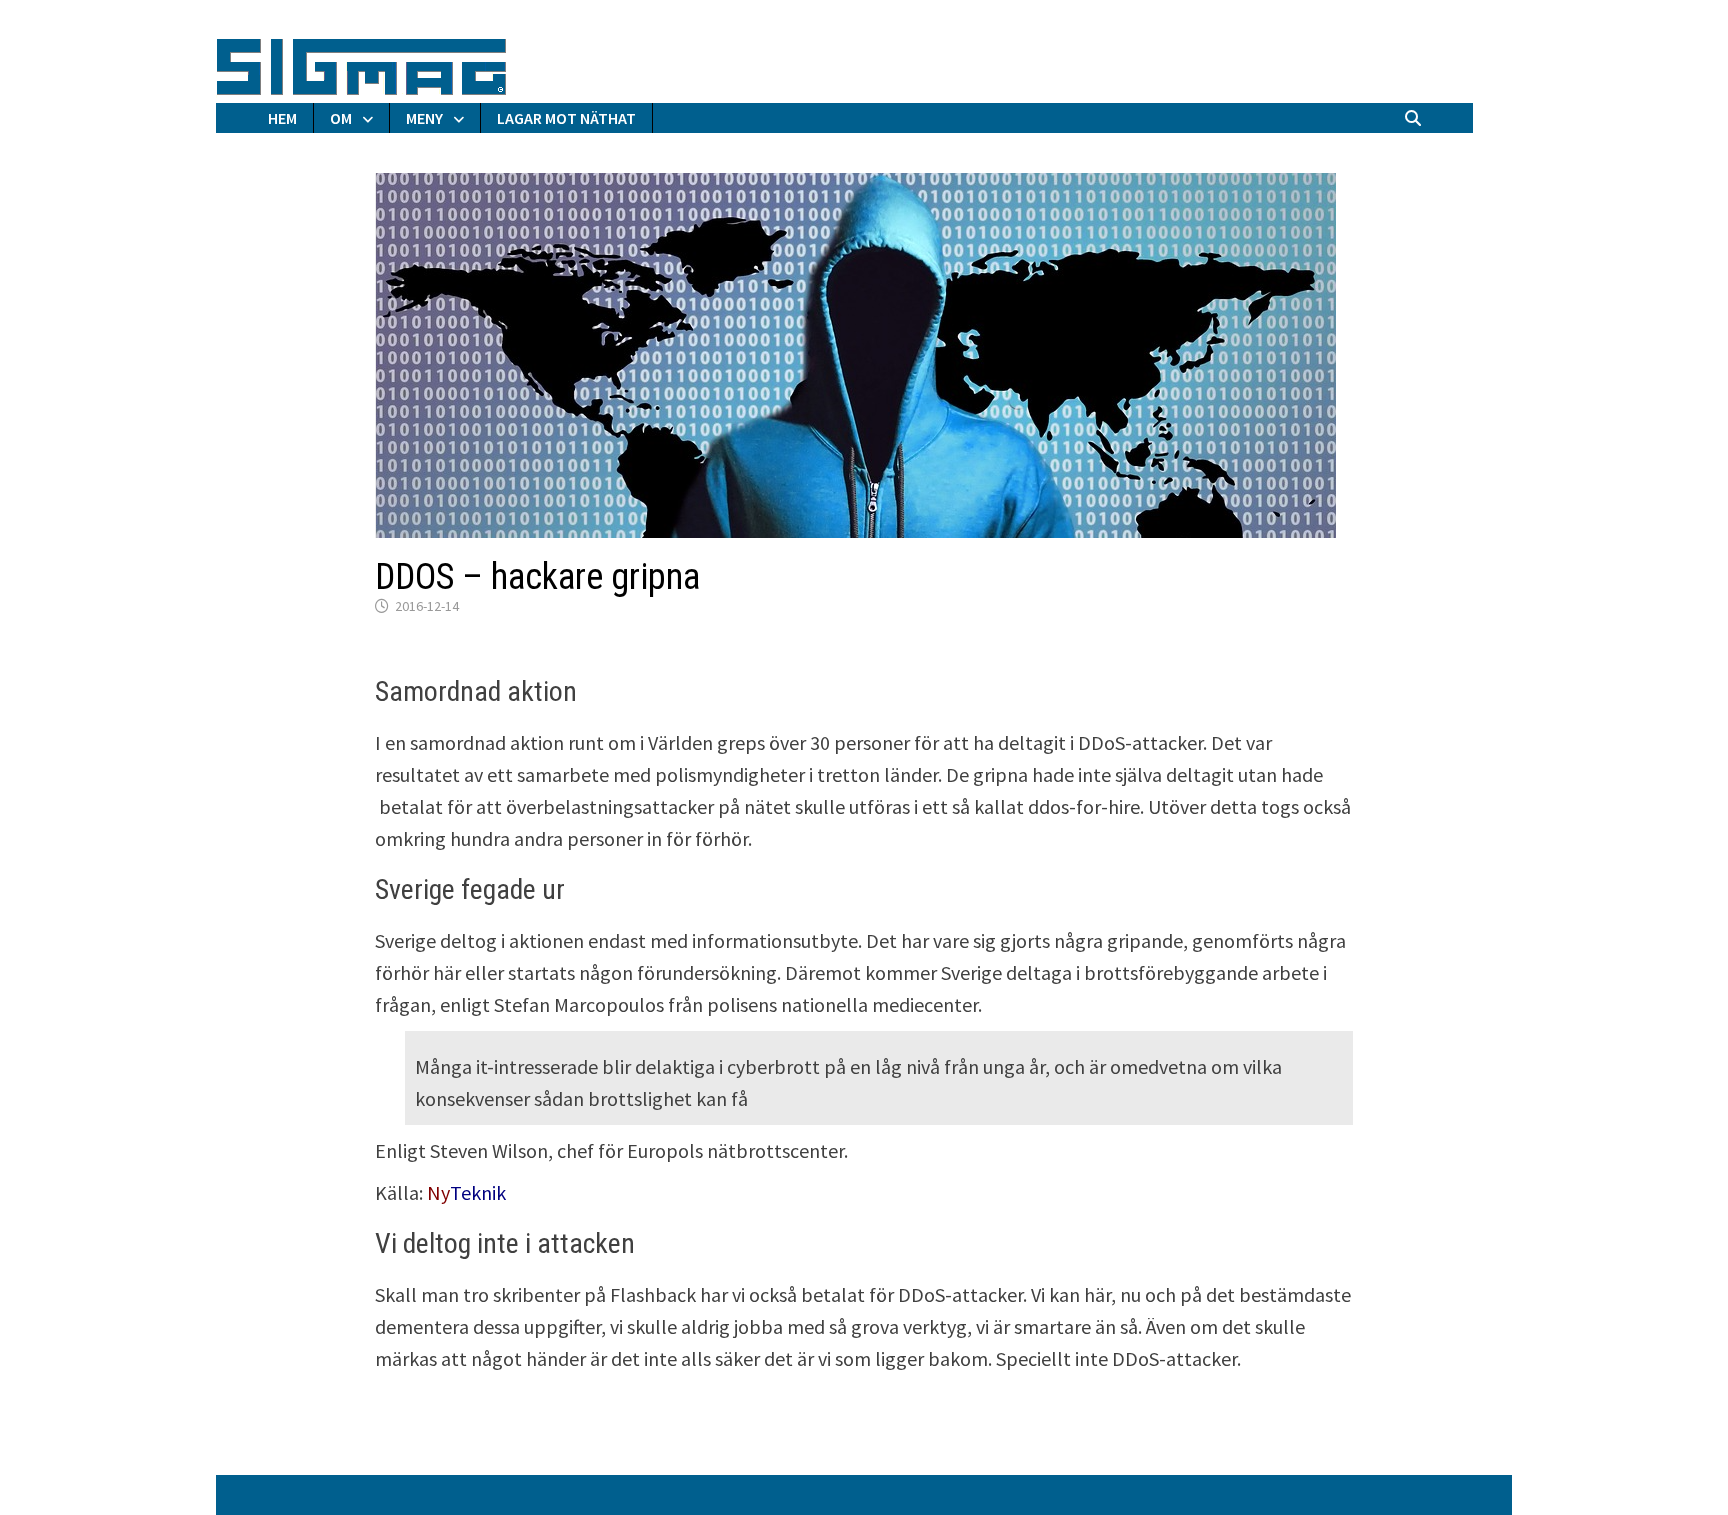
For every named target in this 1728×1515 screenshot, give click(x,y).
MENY (424, 118)
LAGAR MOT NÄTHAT (566, 118)
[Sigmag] (361, 63)
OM (341, 118)
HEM (282, 118)
